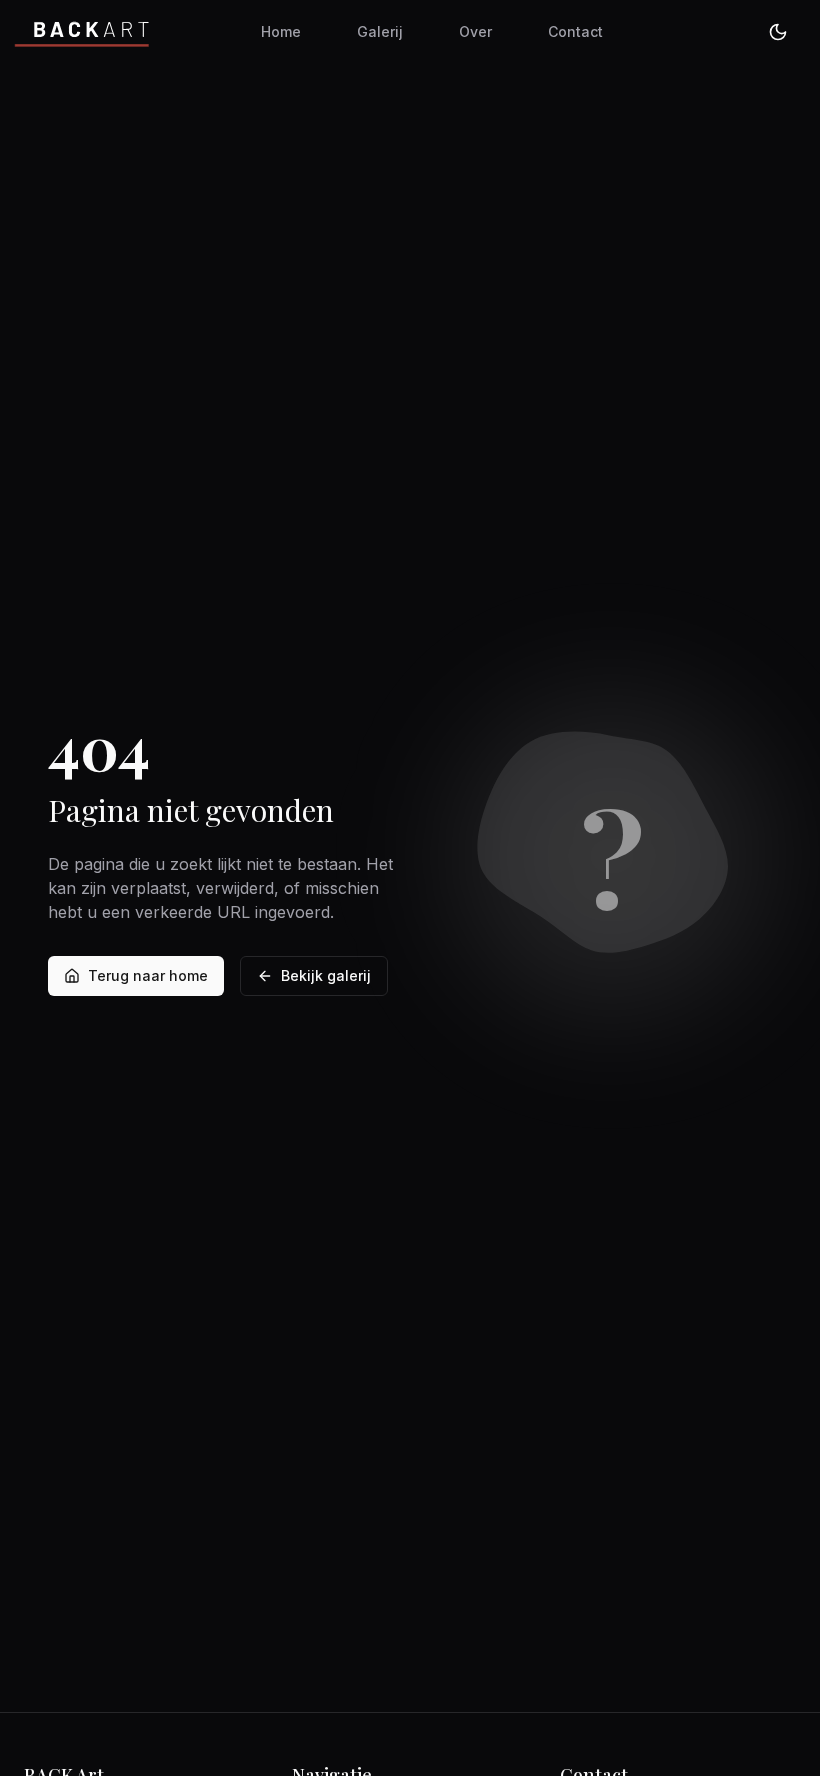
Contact (575, 31)
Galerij (380, 31)
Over (475, 31)
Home (281, 31)
